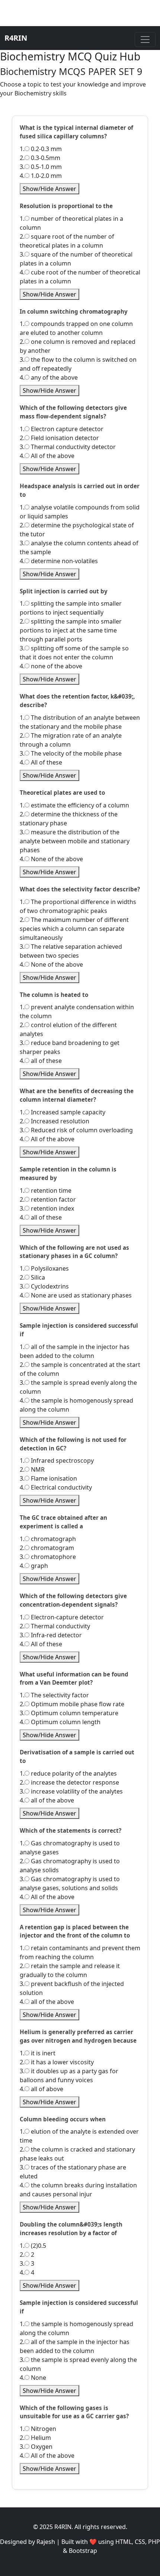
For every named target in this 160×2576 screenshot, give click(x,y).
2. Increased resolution (55, 1121)
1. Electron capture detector (62, 429)
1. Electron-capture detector (62, 1617)
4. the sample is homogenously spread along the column (76, 1405)
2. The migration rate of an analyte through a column (71, 740)
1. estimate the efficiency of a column (74, 805)
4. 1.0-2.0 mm (41, 176)
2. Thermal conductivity (55, 1626)
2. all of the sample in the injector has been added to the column (75, 2346)
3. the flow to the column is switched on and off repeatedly (78, 364)
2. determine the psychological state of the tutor (77, 530)
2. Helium (35, 2438)
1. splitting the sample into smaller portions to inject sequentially (71, 608)
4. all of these (41, 1061)
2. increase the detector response (69, 1782)
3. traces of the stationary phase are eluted (73, 2172)
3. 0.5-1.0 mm (41, 167)
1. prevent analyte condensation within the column (77, 1011)
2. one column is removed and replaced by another (78, 346)
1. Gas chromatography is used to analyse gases (70, 1848)
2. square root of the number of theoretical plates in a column (67, 241)
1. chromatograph (48, 1539)
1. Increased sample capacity (63, 1112)
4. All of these (41, 762)
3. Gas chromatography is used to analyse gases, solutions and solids (70, 1883)
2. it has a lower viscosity (57, 2062)
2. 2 (27, 2255)
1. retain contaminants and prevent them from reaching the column (80, 1952)
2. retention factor (48, 1199)
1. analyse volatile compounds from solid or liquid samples (80, 512)
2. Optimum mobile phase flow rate (72, 1704)
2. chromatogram (47, 1548)
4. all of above (41, 2089)
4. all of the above (47, 1800)
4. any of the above (49, 377)
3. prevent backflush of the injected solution (72, 1988)
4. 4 (27, 2272)
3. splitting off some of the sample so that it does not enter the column (74, 653)
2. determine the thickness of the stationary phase (69, 819)
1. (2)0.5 (33, 2246)
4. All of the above (47, 456)
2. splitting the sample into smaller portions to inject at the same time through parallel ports (71, 630)
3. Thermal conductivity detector (68, 447)
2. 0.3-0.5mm (40, 158)
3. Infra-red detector (51, 1635)
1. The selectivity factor (54, 1695)
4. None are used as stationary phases (76, 1295)
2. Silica (32, 1277)
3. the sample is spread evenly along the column (78, 1387)
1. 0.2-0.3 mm (41, 149)
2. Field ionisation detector (59, 438)
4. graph (34, 1566)
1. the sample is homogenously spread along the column (76, 2328)
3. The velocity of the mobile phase (71, 753)
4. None (33, 2378)
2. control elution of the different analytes (68, 1029)
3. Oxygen (36, 2447)
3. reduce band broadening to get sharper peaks (70, 1047)
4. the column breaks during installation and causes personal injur (78, 2190)
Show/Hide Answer (49, 189)
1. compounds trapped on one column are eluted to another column (76, 328)
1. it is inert (38, 2053)
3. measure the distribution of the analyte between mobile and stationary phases (75, 841)
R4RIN (16, 38)
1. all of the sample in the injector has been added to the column (75, 1351)
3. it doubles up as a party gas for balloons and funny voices (69, 2075)
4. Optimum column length (60, 1722)
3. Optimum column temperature (69, 1713)
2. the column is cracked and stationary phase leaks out (77, 2154)
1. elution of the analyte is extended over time (79, 2136)
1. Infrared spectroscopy (57, 1460)
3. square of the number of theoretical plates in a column (76, 259)
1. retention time (46, 1190)
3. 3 (27, 2263)
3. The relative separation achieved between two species (71, 951)
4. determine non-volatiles (59, 561)
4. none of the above (51, 666)
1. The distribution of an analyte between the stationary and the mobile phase (80, 722)
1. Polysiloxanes (44, 1268)
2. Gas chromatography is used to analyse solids (70, 1866)
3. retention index (47, 1208)
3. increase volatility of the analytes (71, 1791)
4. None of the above (51, 859)
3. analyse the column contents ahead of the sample (79, 547)
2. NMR (32, 1469)
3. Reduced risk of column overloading (76, 1130)
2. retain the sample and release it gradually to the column (70, 1970)
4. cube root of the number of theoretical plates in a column (80, 277)
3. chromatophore (48, 1557)
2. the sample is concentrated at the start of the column (80, 1369)
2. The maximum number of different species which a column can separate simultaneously (74, 929)
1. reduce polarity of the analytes (68, 1773)
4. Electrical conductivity (56, 1487)
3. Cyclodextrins (44, 1286)
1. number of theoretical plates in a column (71, 223)
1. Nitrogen (38, 2429)
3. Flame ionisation (48, 1478)
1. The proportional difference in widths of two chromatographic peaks (78, 906)
